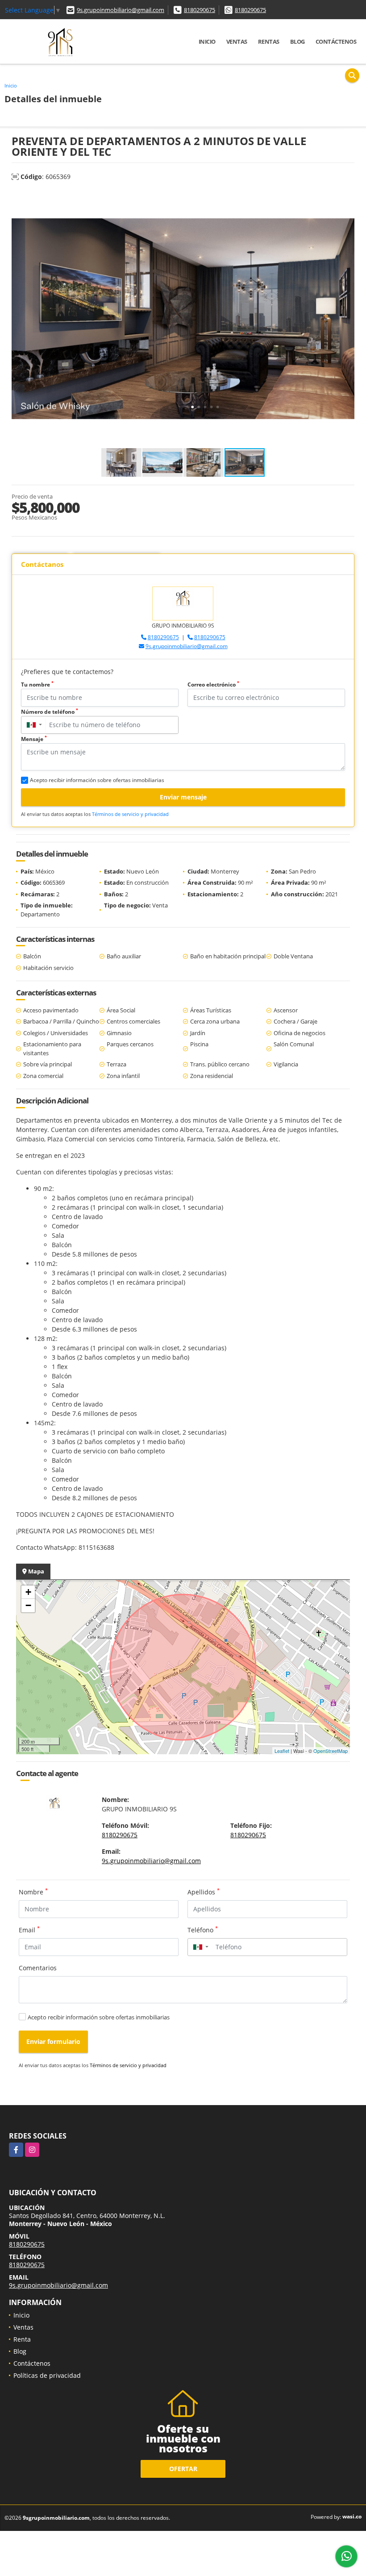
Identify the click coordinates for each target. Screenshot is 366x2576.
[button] (346, 198)
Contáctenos (336, 42)
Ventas (237, 42)
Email (29, 1930)
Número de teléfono (50, 712)
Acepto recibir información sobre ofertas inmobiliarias (99, 2017)
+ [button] (28, 1592)
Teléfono (203, 1930)
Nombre (33, 1892)
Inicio (207, 42)
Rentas (269, 42)
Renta (22, 2339)
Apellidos (204, 1892)
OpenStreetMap (331, 1751)
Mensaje (34, 739)
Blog (297, 42)
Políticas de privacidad (47, 2375)
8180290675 (200, 10)
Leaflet (282, 1751)
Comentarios (38, 1968)
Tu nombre (37, 685)
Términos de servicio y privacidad (130, 814)
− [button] (28, 1605)
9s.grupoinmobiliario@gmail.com (121, 10)
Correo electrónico (213, 685)
